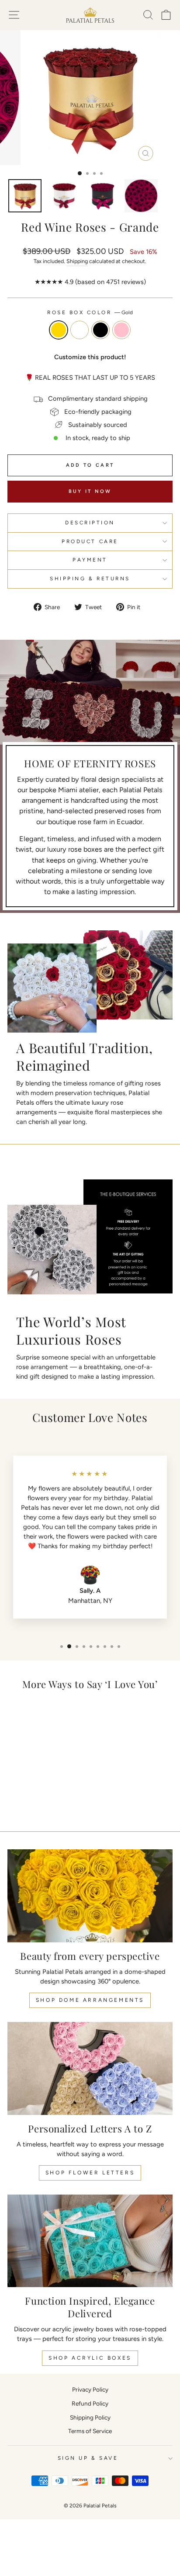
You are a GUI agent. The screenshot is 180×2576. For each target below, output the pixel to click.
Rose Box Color (90, 312)
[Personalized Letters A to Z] (90, 2068)
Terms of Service (90, 2431)
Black (100, 330)
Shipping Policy (90, 2417)
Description (90, 523)
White (80, 330)
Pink (121, 330)
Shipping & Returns (90, 579)
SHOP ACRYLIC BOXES (90, 2358)
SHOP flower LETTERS (90, 2173)
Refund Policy (90, 2403)
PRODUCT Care (90, 541)
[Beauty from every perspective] (90, 1896)
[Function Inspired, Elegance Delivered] (90, 2241)
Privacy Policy (90, 2389)
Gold (59, 330)
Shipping (77, 261)
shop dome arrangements (90, 2000)
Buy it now (90, 491)
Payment (90, 560)
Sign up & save (88, 2458)
